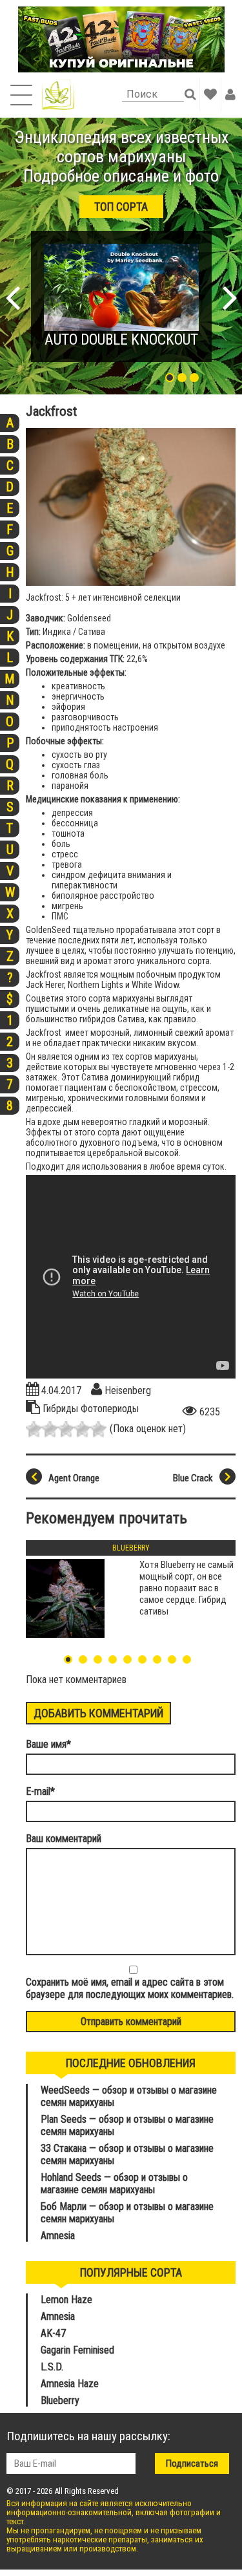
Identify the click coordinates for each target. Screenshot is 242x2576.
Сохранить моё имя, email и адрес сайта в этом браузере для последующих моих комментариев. (130, 1988)
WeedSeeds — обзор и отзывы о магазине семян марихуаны (129, 2096)
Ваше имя (48, 1744)
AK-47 (53, 2333)
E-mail (40, 1791)
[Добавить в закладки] (210, 94)
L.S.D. (52, 2367)
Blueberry (131, 1548)
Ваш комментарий (64, 1839)
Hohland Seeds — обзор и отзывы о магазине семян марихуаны (114, 2184)
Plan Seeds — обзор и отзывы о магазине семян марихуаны (127, 2125)
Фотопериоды (110, 1409)
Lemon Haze (66, 2300)
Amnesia (58, 2236)
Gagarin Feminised (79, 2350)
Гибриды (62, 1409)
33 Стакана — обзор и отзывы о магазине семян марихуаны (127, 2154)
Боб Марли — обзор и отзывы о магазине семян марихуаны (127, 2213)
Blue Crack (193, 1478)
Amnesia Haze (70, 2384)
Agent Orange (74, 1478)
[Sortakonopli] (58, 95)
